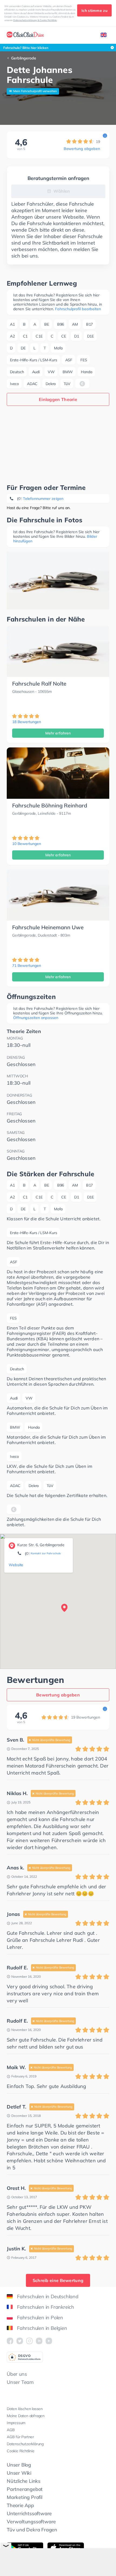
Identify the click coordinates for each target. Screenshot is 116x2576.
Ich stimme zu (94, 11)
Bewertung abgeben (82, 149)
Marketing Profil (25, 2497)
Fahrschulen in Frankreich (46, 2307)
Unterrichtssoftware (29, 2513)
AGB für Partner (20, 2437)
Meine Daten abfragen (26, 2416)
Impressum (16, 2423)
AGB (11, 2430)
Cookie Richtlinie (21, 2451)
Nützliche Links (24, 2481)
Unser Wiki (19, 2473)
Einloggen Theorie (58, 399)
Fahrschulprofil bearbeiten (78, 309)
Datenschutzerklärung (25, 2444)
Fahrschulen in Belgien (42, 2328)
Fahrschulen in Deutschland (48, 2296)
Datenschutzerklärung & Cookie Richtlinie (35, 20)
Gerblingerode (24, 58)
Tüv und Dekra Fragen (32, 2530)
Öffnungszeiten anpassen (36, 1018)
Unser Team (20, 2382)
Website (16, 1565)
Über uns (17, 2374)
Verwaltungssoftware (31, 2522)
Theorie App (20, 2505)
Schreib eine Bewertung (58, 2280)
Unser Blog (19, 2465)
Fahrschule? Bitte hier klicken (26, 48)
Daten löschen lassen (25, 2409)
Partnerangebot (25, 2489)
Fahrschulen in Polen (40, 2318)
